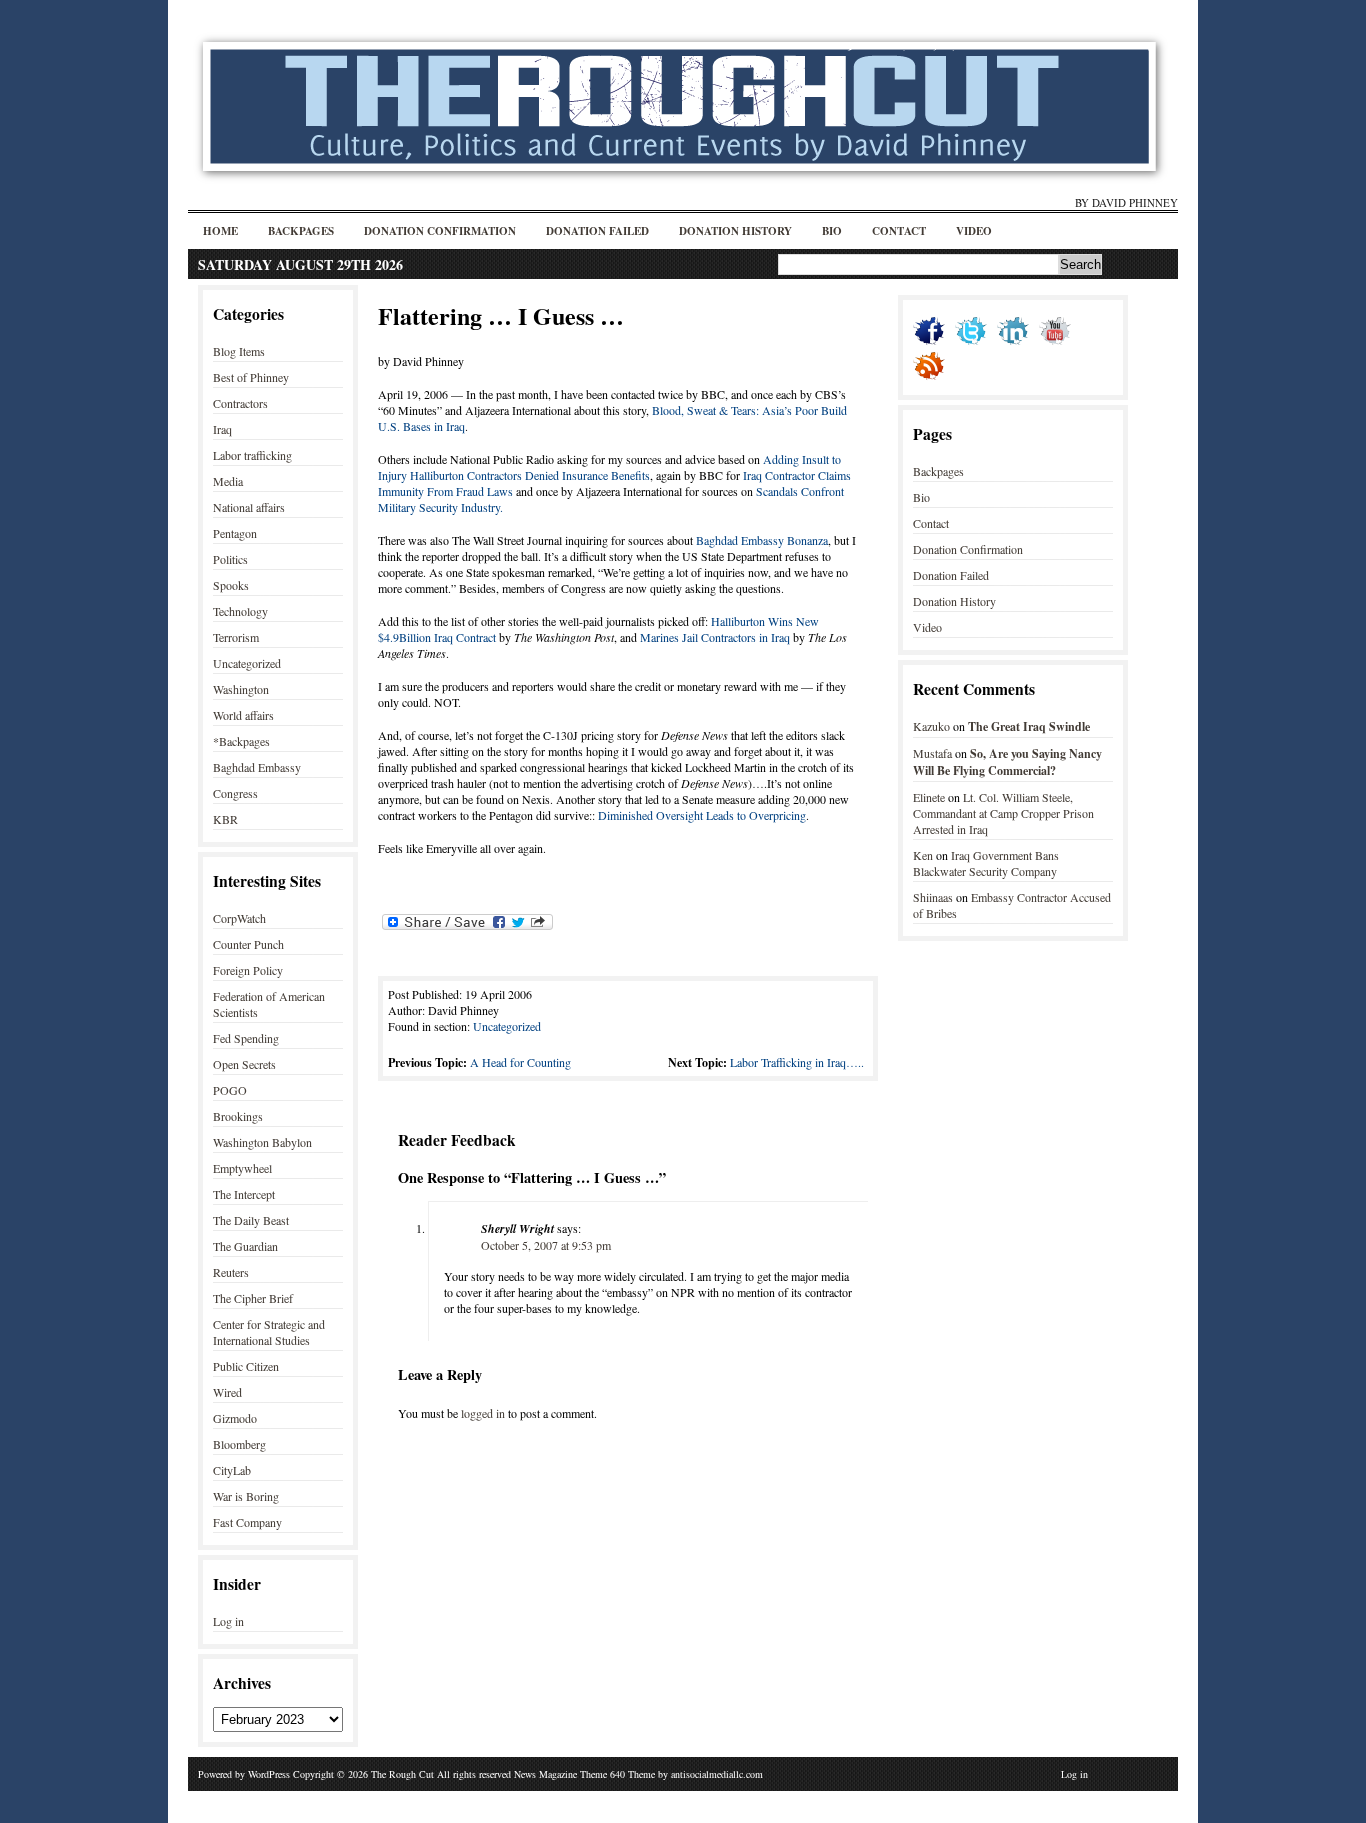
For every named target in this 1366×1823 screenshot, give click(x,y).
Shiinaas (933, 897)
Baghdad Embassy (257, 767)
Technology (240, 611)
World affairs (243, 715)
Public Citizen (246, 1366)
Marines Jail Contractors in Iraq (713, 637)
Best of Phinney (251, 377)
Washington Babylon (262, 1142)
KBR (225, 819)
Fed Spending (246, 1038)
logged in (483, 1413)
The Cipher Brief (253, 1298)
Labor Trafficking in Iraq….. (797, 1062)
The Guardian (245, 1246)
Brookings (238, 1116)
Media (228, 481)
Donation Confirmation (440, 231)
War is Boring (246, 1496)
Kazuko (931, 726)
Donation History (735, 231)
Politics (230, 559)
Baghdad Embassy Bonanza (762, 540)
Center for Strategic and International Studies (269, 1332)
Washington (241, 689)
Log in (228, 1621)
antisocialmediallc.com (717, 1774)
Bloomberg (239, 1444)
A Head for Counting (520, 1062)
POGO (230, 1090)
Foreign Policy (248, 970)
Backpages (301, 231)
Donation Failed (597, 231)
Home (220, 231)
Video (974, 231)
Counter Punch (248, 944)
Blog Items (239, 351)
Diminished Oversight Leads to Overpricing (702, 815)
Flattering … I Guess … (501, 315)
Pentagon (235, 533)
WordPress (269, 1774)
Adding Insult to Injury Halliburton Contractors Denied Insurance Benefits (609, 467)
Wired (227, 1392)
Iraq (222, 429)
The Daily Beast (251, 1220)
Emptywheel (242, 1168)
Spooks (231, 585)
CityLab (232, 1470)
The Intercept (244, 1194)
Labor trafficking (252, 455)
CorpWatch (239, 918)
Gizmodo (235, 1418)
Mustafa (932, 753)
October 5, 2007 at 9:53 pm (546, 1245)
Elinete (929, 797)
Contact (899, 231)
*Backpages (241, 741)
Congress (235, 793)
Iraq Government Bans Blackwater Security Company (986, 863)
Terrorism (236, 637)
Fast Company (247, 1522)
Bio (832, 231)
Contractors (240, 403)
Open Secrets (244, 1064)
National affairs (249, 507)
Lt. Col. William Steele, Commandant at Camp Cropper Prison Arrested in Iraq (1003, 813)
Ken (923, 855)
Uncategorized (247, 663)
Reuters (231, 1272)
